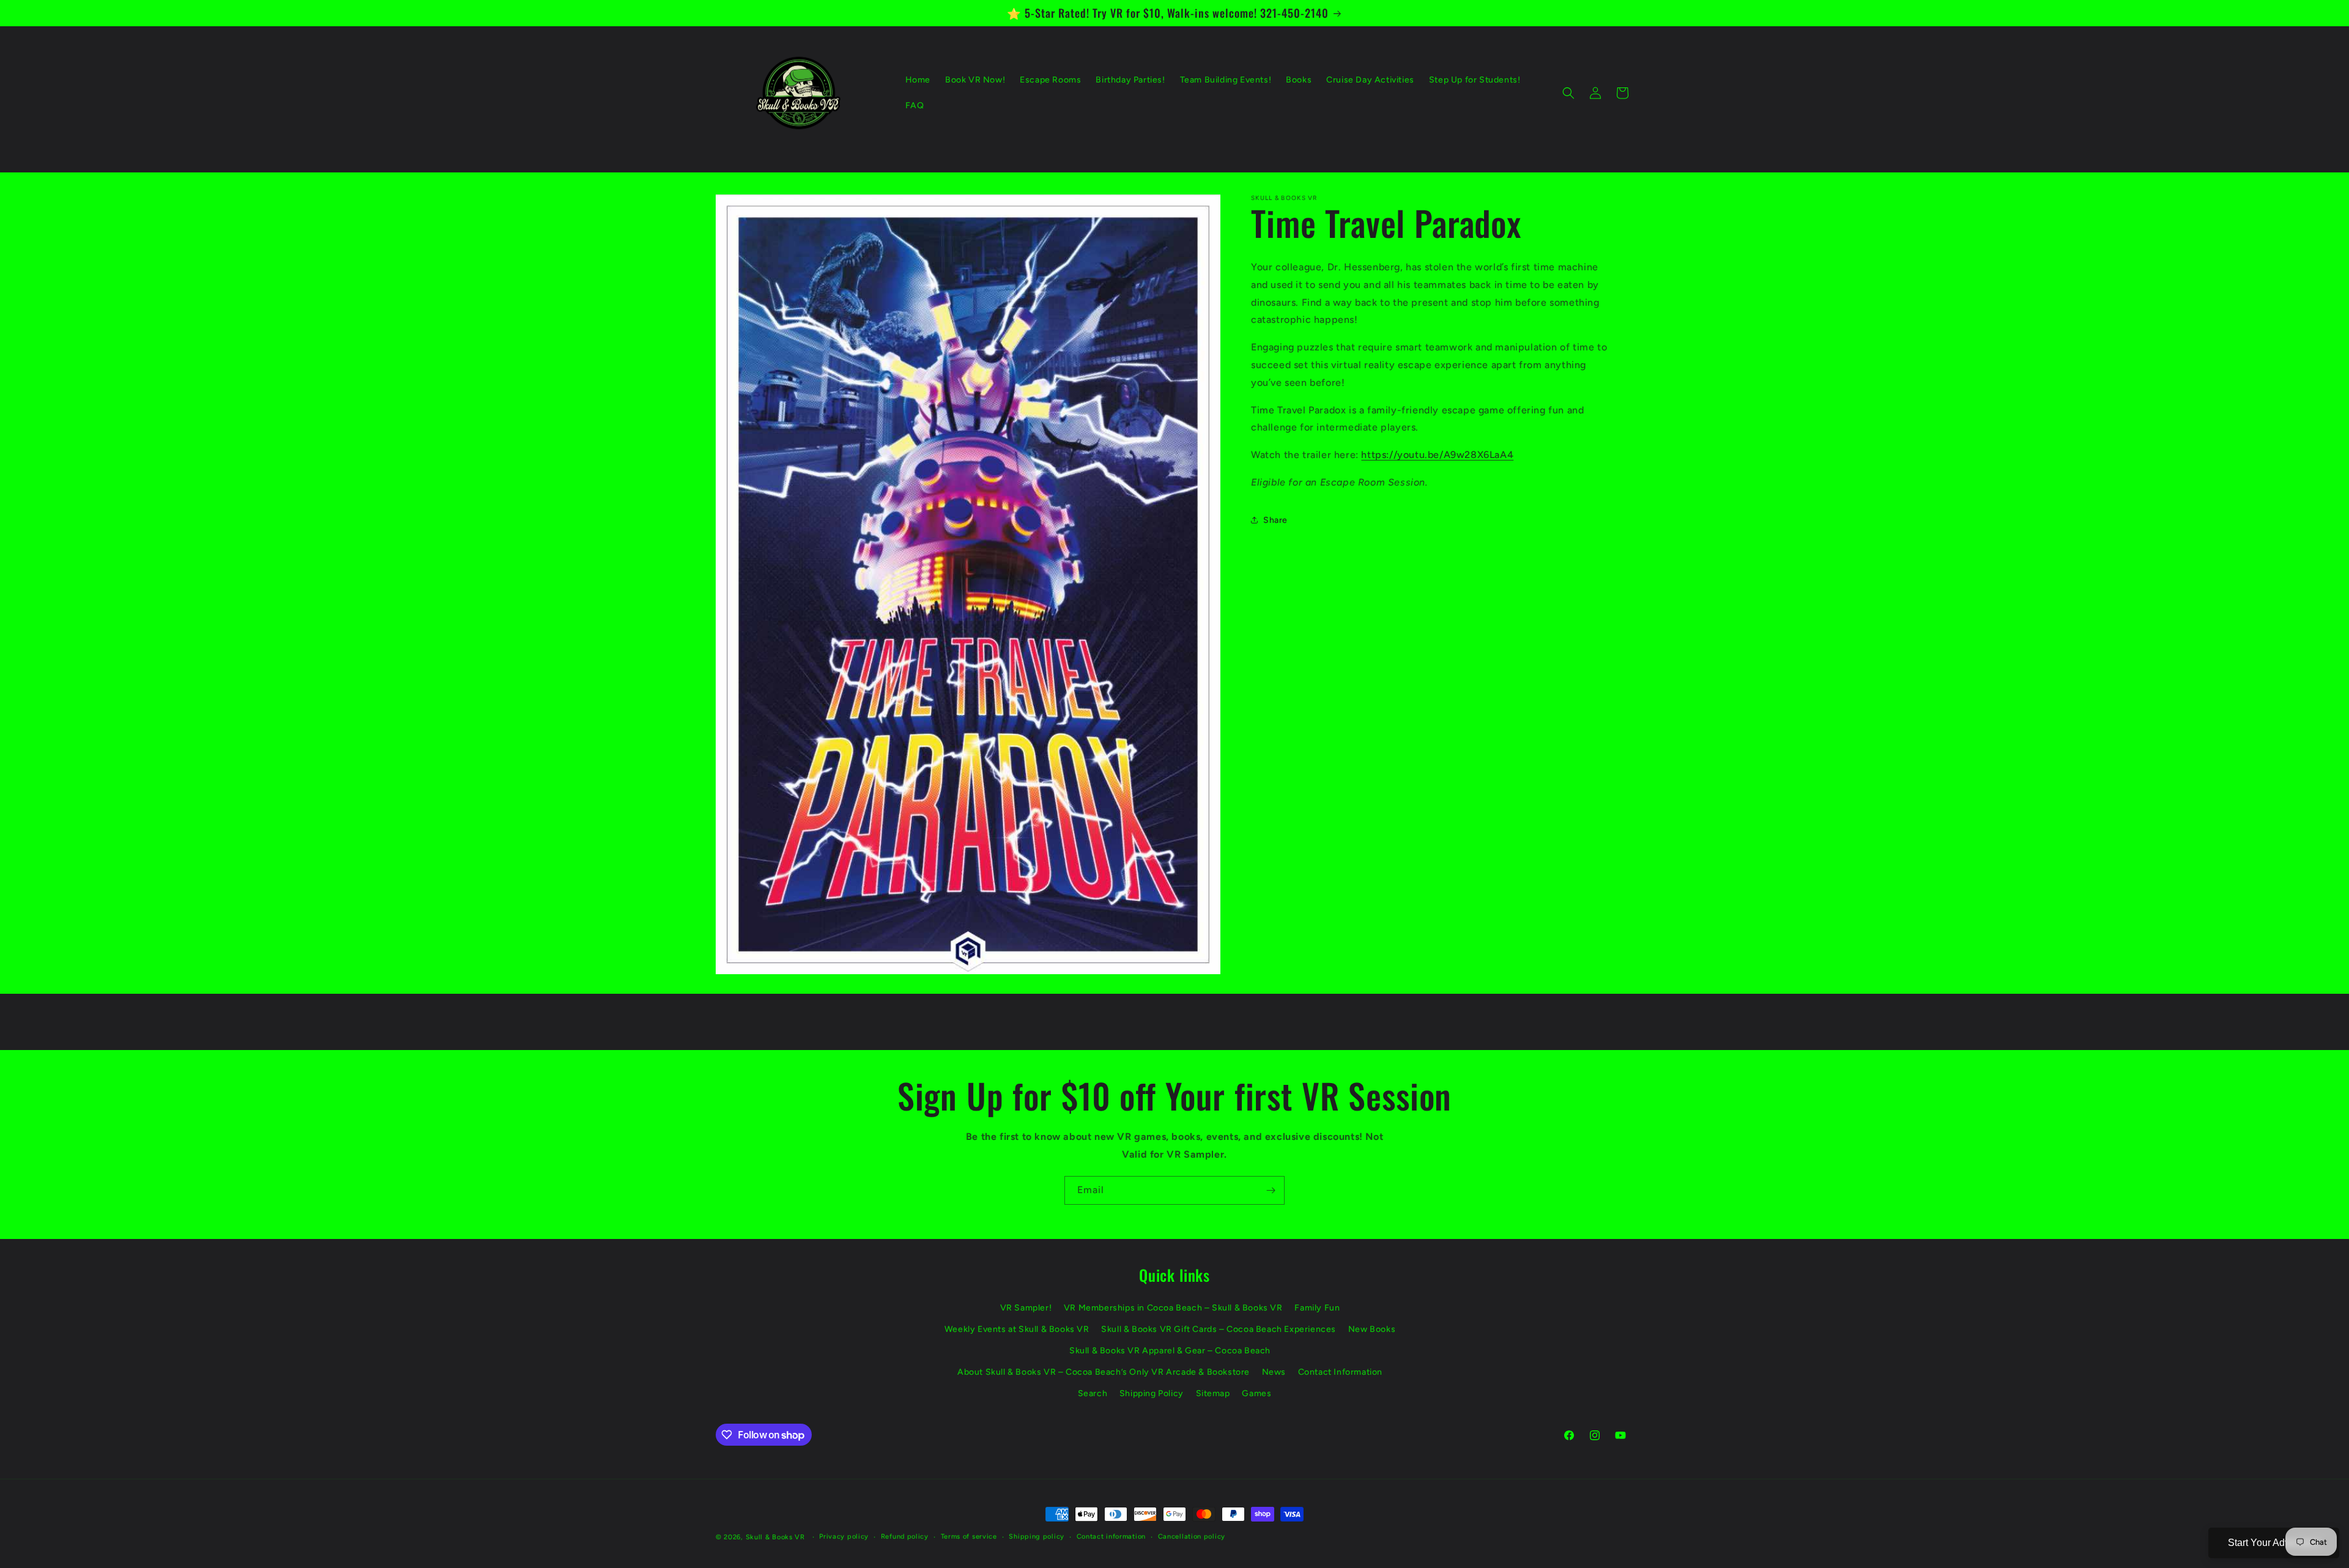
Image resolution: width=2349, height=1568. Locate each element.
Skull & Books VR (775, 1537)
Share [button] (1275, 520)
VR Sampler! (1026, 1308)
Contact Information (1340, 1372)
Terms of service (969, 1537)
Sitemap (1213, 1393)
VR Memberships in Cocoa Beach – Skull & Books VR (1173, 1308)
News (1274, 1372)
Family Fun (1317, 1308)
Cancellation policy (1192, 1537)
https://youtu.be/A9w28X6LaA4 (1437, 455)
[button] (1568, 93)
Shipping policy (1037, 1537)
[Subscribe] (1271, 1190)
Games (1256, 1393)
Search (1093, 1393)
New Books (1372, 1329)
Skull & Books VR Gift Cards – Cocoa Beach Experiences (1219, 1329)
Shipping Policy (1152, 1393)
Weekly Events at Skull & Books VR (1017, 1329)
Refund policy (905, 1537)
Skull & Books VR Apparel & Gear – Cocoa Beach (1170, 1351)
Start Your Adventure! (2274, 1543)
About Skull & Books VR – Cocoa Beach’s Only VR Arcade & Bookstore (1104, 1372)
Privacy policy (844, 1537)
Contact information (1111, 1537)
